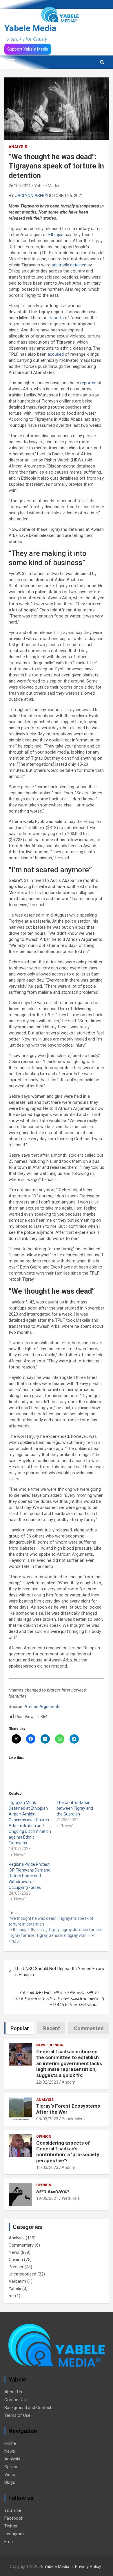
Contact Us (15, 2400)
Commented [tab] (89, 2028)
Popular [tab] (20, 2028)
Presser (16, 2267)
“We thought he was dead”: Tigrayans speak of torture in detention (51, 1921)
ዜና (11, 2296)
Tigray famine (22, 1935)
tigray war (77, 1935)
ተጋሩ (92, 1935)
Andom (69, 2082)
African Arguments (42, 1707)
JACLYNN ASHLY (31, 196)
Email (9, 2542)
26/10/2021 (20, 186)
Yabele (15, 2288)
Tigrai (41, 1930)
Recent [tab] (52, 2028)
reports (57, 318)
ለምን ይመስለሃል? (53, 2191)
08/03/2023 (47, 2119)
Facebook (14, 2518)
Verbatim (17, 2281)
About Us (13, 2392)
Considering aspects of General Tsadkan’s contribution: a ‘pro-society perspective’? (68, 2152)
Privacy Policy (88, 2566)
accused (56, 354)
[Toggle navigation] (12, 62)
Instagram (14, 2534)
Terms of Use (17, 2415)
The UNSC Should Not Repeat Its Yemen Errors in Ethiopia (59, 1972)
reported (89, 383)
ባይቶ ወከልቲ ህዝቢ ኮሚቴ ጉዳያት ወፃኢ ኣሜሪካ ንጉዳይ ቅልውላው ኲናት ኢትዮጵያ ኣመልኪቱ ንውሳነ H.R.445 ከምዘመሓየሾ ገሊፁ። (55, 1999)
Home (10, 2443)
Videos (11, 2475)
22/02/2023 (47, 2082)
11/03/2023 (47, 2167)
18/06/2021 (47, 2198)
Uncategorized (22, 2274)
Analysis (18, 147)
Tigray (54, 1930)
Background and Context (28, 2408)
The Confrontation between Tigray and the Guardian (75, 1808)
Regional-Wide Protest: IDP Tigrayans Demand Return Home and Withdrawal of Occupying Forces (30, 1876)
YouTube (13, 2510)
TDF (31, 1930)
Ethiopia (56, 235)
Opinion (56, 2045)
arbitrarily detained (69, 265)
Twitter (11, 2526)
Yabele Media (30, 28)
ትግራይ (14, 1941)
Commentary (21, 2245)
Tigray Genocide (51, 1935)
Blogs (10, 2482)
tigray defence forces (81, 1930)
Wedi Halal (71, 2198)
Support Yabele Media (28, 49)
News (41, 2045)
